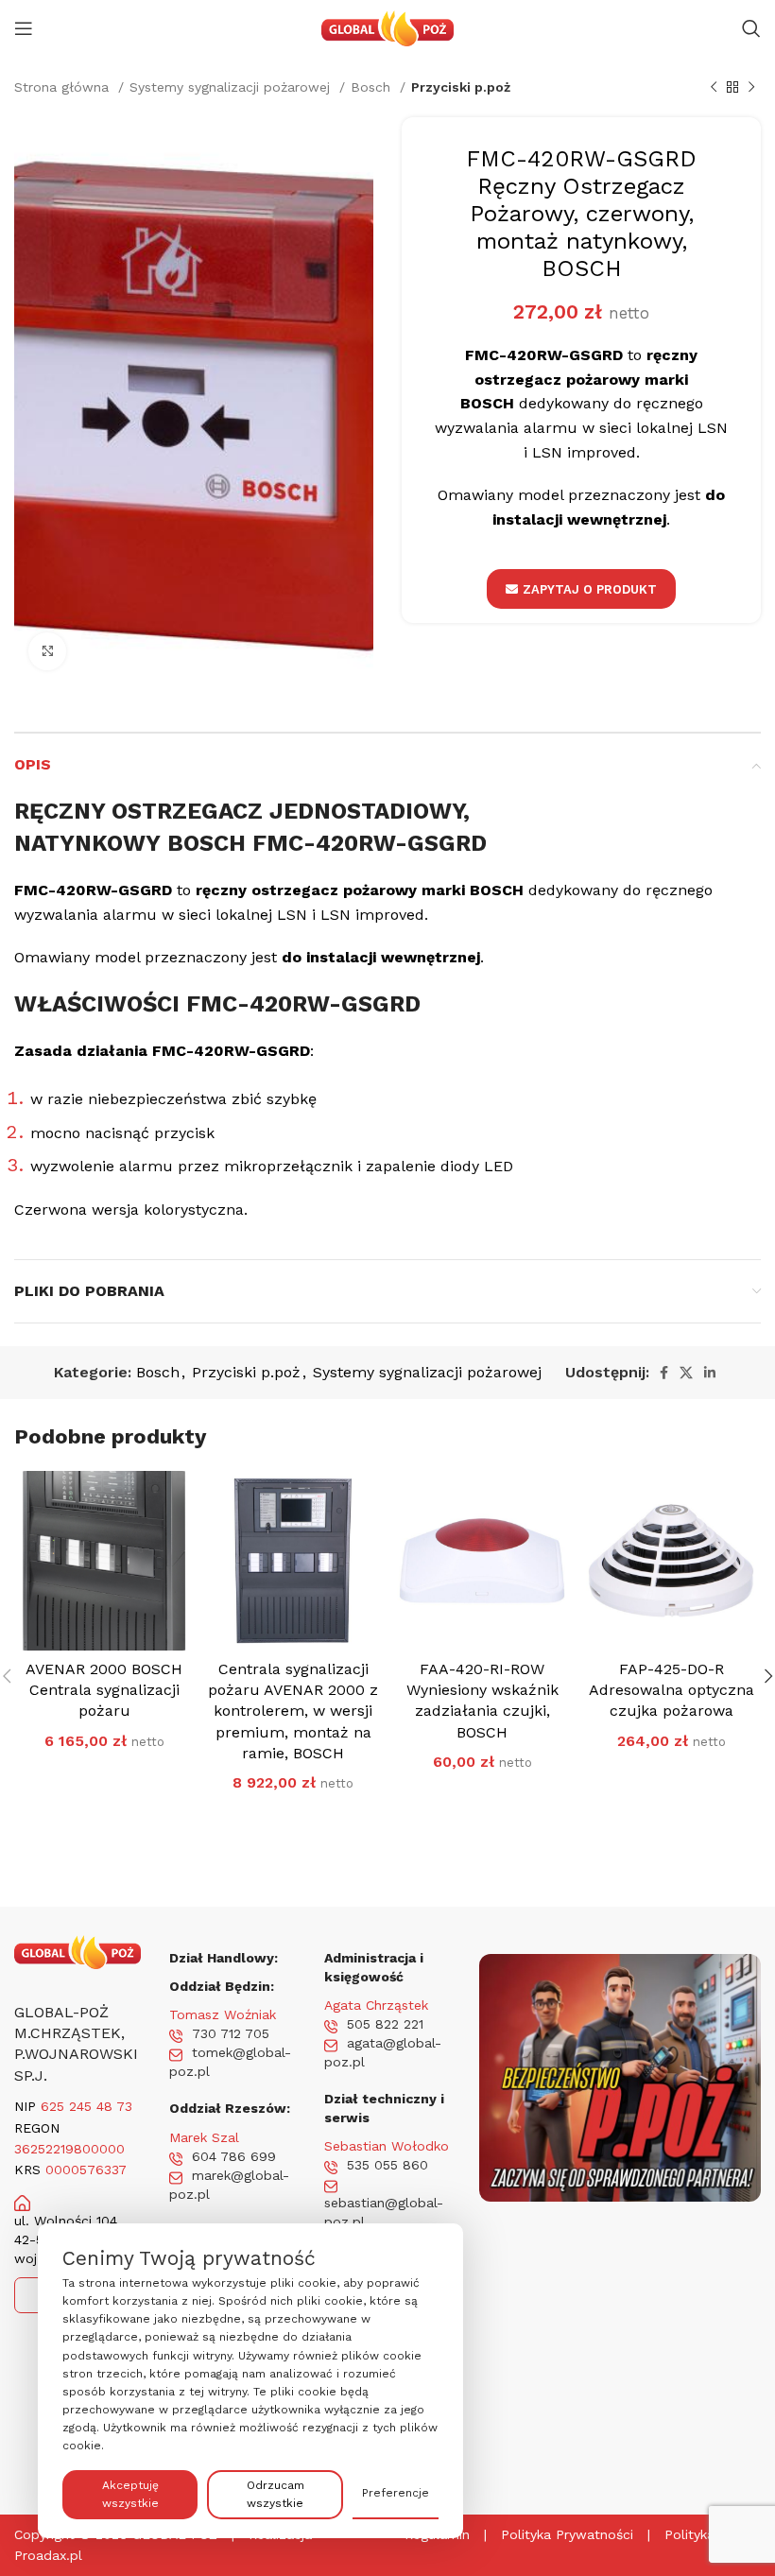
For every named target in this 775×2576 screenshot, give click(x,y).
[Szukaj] (751, 28)
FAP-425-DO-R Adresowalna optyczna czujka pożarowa (672, 1690)
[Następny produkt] (751, 87)
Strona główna (64, 87)
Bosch (373, 87)
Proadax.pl (48, 2555)
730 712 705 (231, 2033)
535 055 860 (387, 2165)
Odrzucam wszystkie (276, 2494)
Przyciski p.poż (461, 87)
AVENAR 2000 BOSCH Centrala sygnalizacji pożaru (104, 1690)
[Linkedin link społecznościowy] (710, 1373)
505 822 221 (385, 2024)
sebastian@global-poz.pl (384, 2212)
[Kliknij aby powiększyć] (47, 651)
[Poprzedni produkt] (714, 87)
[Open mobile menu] (24, 28)
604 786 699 (234, 2156)
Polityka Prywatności (567, 2534)
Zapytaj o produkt (590, 589)
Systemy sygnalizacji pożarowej (232, 87)
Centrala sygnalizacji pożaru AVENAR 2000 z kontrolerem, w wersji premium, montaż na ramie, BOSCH (293, 1712)
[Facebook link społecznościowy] (664, 1373)
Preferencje (396, 2493)
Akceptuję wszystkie (130, 2494)
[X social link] (686, 1373)
